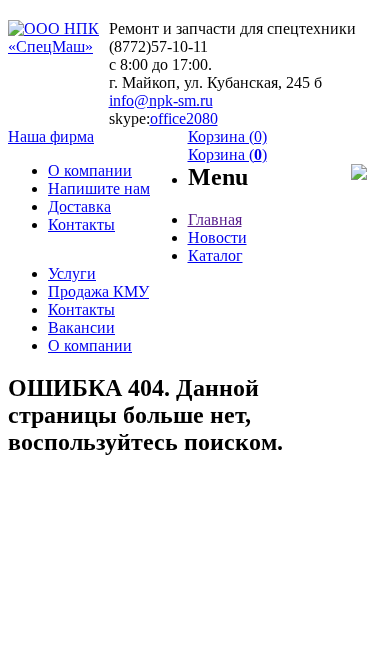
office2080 (184, 118)
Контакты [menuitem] (81, 224)
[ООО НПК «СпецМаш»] (58, 46)
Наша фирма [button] (51, 136)
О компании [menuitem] (90, 170)
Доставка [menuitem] (79, 206)
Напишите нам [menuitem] (99, 188)
